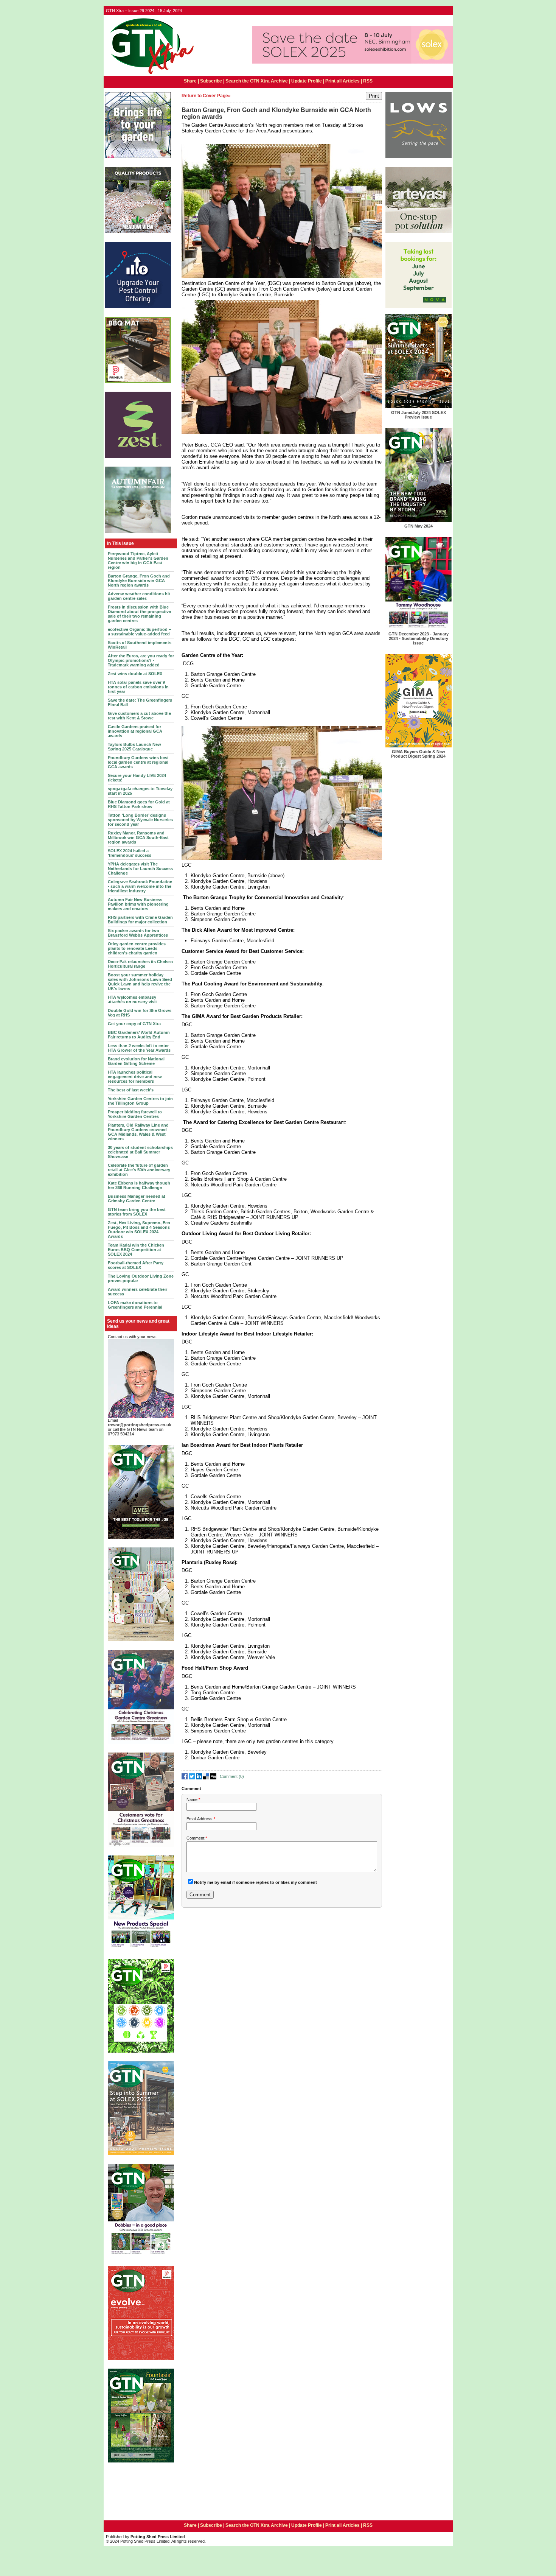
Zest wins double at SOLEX (135, 674)
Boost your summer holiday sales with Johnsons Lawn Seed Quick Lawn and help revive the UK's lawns (140, 982)
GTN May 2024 (419, 526)
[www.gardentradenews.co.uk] (150, 75)
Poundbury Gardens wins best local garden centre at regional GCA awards (138, 762)
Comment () (232, 1776)
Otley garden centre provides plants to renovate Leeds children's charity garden (137, 948)
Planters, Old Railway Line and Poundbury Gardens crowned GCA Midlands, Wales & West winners (138, 1132)
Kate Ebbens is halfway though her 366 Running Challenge (139, 1185)
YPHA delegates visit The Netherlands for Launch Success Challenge (140, 869)
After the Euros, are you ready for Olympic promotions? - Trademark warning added (141, 660)
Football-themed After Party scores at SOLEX (136, 1265)
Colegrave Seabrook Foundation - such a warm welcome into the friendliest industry (140, 886)
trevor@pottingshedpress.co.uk (140, 1425)
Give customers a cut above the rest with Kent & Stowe (139, 716)
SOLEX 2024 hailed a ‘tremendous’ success (130, 853)
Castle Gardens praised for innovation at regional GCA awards (135, 731)
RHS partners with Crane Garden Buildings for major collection (140, 920)
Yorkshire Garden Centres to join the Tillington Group (140, 1101)
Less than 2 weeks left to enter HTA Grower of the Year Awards (139, 1048)
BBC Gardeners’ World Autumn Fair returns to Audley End (139, 1035)
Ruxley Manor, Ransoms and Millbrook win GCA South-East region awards (138, 837)
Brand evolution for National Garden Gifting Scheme (136, 1061)
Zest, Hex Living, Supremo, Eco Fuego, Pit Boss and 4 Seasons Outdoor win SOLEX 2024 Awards (139, 1230)
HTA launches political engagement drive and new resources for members (135, 1077)
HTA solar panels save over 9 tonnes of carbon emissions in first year (138, 687)
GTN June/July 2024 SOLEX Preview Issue (419, 415)
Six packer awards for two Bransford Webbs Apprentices (138, 933)
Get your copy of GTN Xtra (134, 1024)
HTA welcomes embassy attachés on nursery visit (132, 999)
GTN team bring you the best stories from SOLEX (137, 1212)
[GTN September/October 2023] (141, 1949)
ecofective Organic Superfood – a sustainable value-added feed (139, 632)
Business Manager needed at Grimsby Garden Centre (137, 1199)
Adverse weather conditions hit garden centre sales (139, 596)
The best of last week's (131, 1090)
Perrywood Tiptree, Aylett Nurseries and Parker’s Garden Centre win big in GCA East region (138, 560)
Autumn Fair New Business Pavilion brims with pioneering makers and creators (138, 904)
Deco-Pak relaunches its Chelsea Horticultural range (140, 964)
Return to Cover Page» (206, 96)
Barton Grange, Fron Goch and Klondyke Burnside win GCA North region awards (139, 581)
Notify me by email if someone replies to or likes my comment (255, 1882)
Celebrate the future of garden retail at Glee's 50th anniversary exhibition (139, 1170)
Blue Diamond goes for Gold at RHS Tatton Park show (139, 804)
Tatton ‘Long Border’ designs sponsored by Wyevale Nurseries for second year (140, 820)
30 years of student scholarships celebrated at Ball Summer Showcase (140, 1152)
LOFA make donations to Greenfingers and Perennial (135, 1305)
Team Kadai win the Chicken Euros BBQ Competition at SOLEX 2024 (136, 1250)
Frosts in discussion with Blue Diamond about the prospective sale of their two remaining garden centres (139, 614)
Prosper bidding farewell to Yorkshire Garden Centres (135, 1114)
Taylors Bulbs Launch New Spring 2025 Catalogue (134, 747)
